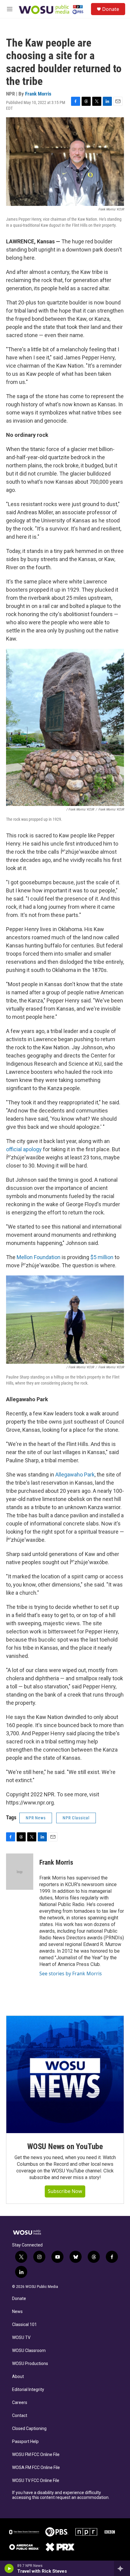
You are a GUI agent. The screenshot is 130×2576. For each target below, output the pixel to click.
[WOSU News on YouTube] (65, 2074)
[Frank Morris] (20, 1872)
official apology (24, 1149)
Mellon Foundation (39, 1257)
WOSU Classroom (29, 2351)
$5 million (101, 1257)
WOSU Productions (30, 2364)
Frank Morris (38, 94)
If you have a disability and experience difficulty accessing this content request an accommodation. (61, 2495)
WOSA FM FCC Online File (36, 2468)
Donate (111, 9)
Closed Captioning (29, 2429)
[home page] (51, 9)
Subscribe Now (65, 2191)
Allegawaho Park (75, 1475)
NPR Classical (76, 1818)
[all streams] (122, 2568)
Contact (20, 2416)
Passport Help (25, 2442)
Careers (20, 2403)
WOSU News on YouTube (65, 2146)
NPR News (36, 1818)
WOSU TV (21, 2338)
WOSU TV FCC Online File (36, 2481)
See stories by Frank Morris (71, 1973)
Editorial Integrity (28, 2390)
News (17, 2312)
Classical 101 (24, 2325)
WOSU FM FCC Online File (36, 2455)
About (18, 2377)
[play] (9, 2568)
